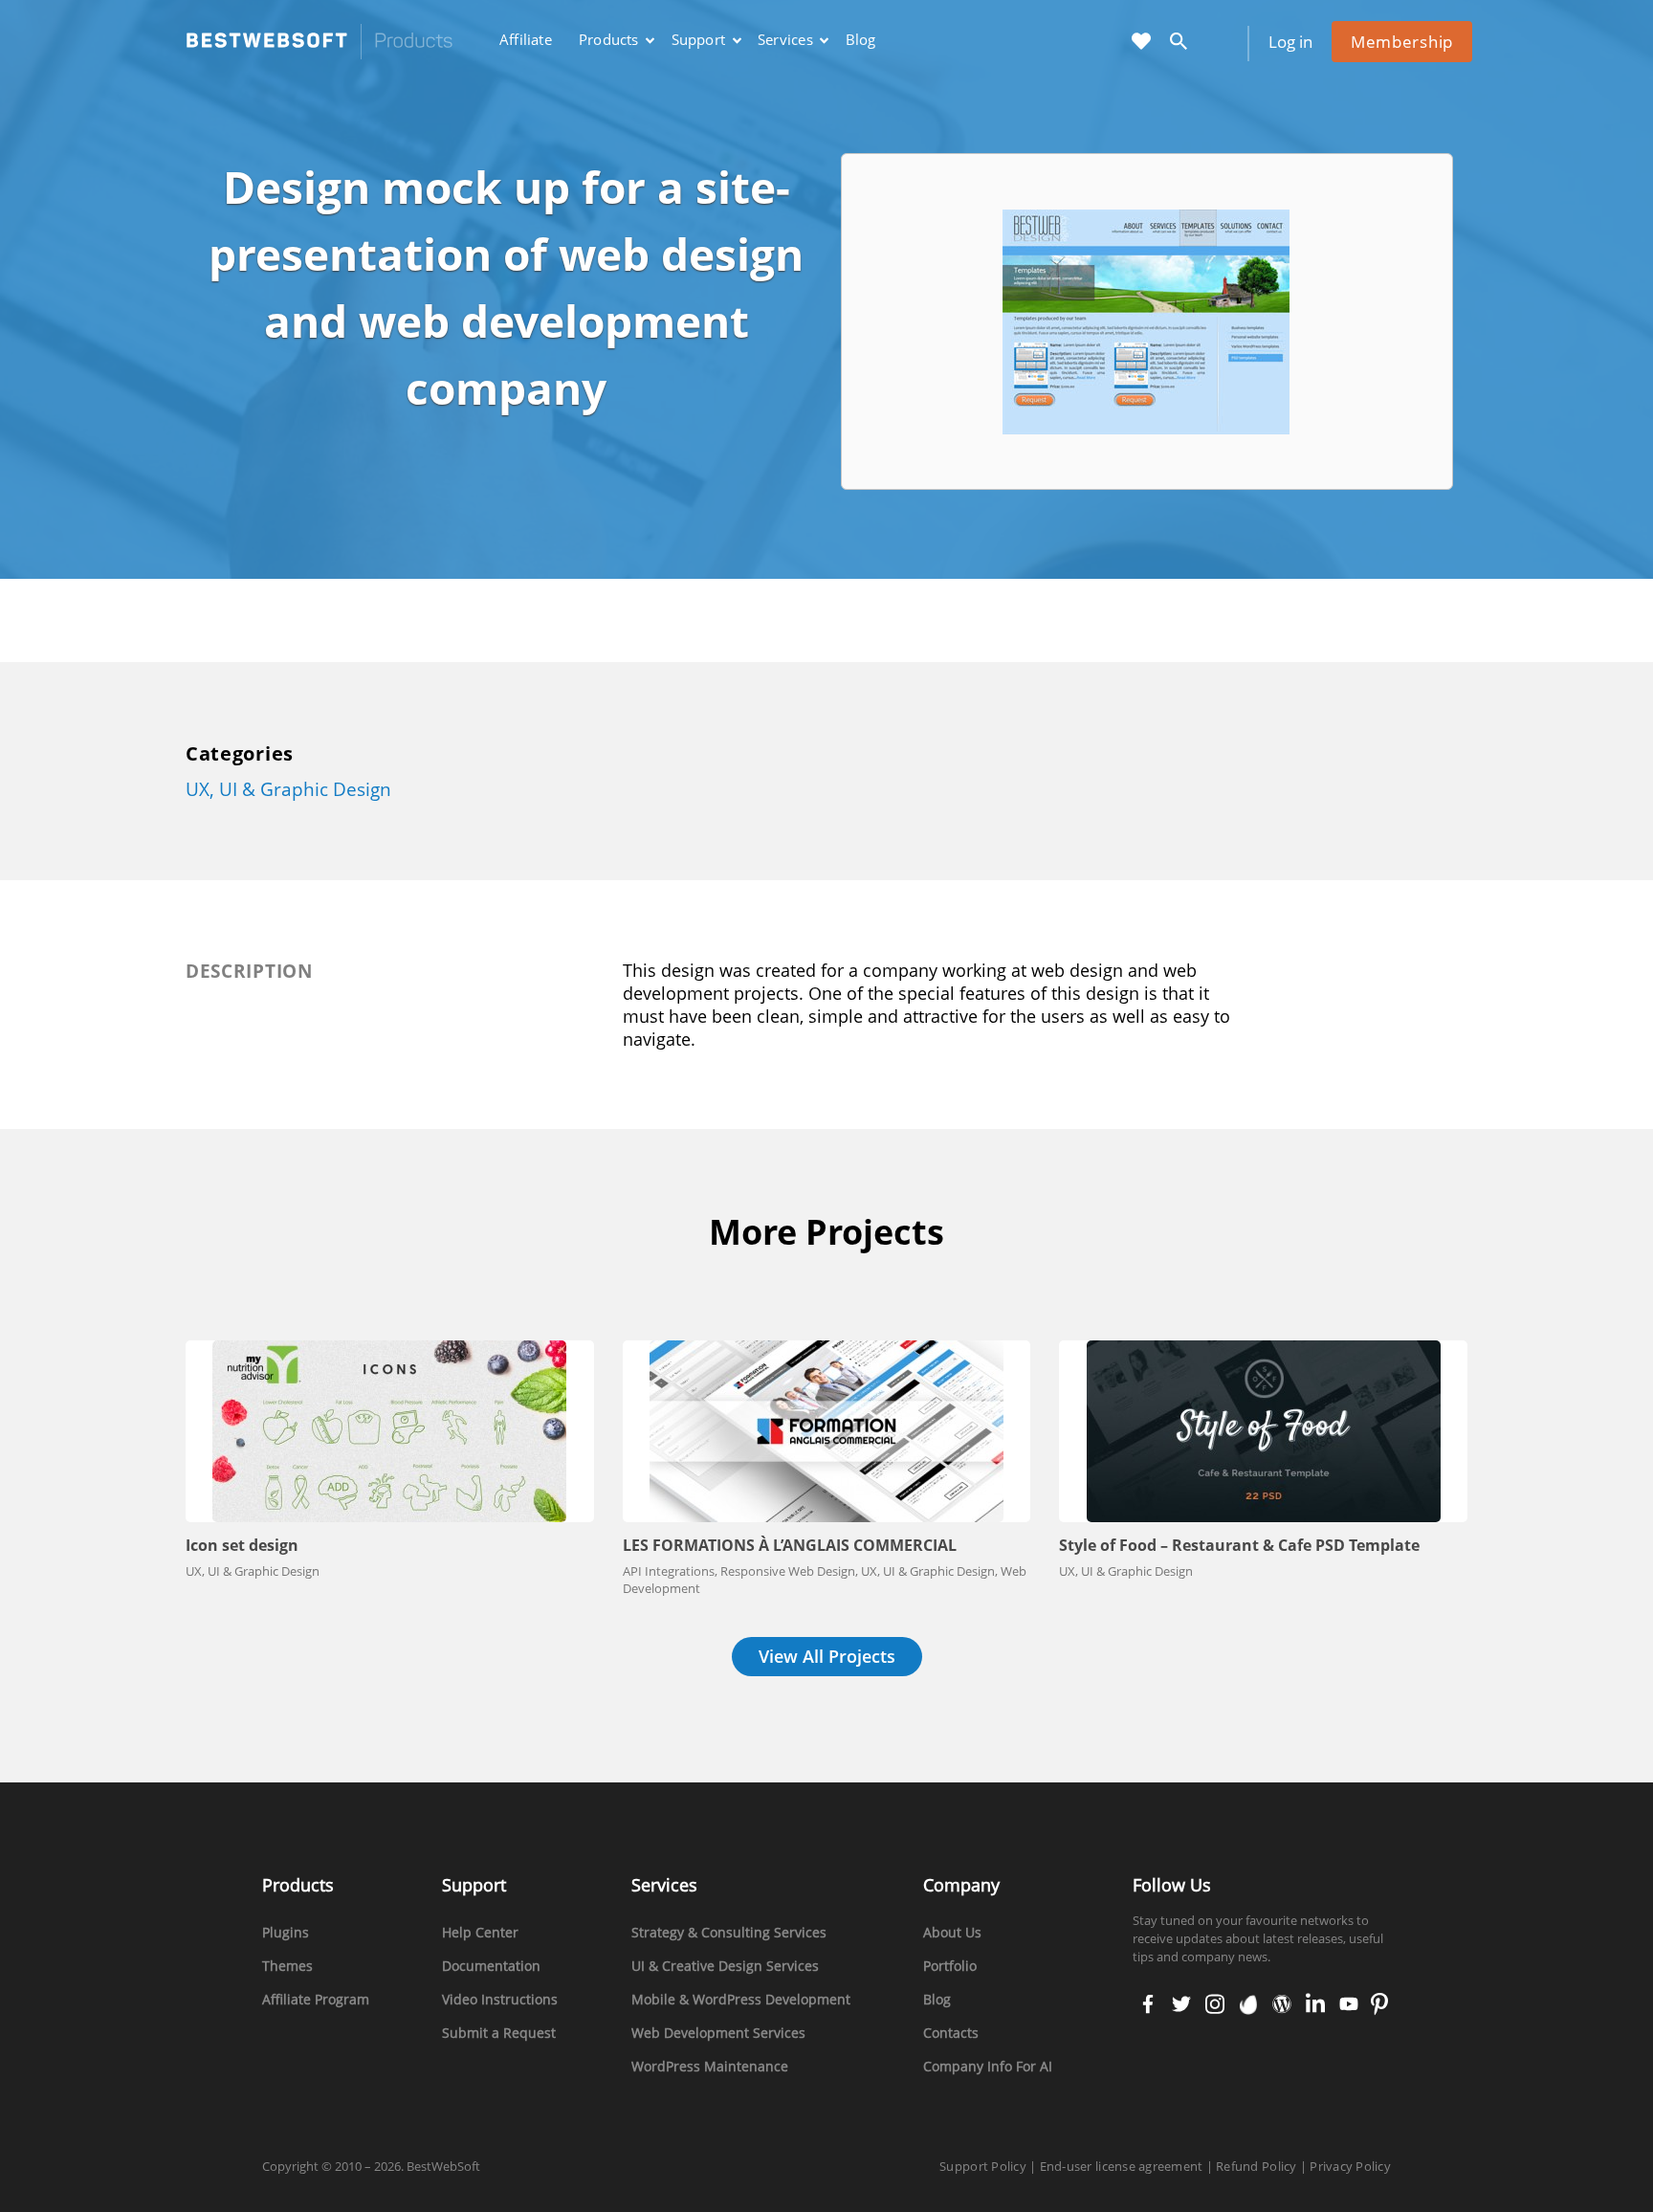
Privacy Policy (1350, 2166)
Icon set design (242, 1545)
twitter (1179, 2005)
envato (1247, 2005)
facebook (1148, 2005)
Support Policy (983, 2166)
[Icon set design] (390, 1431)
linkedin (1313, 2005)
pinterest (1379, 2005)
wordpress (1282, 2005)
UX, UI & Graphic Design (288, 789)
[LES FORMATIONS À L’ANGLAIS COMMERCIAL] (827, 1431)
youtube (1347, 2005)
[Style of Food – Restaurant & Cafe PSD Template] (1263, 1431)
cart (1223, 43)
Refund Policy (1256, 2166)
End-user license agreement (1122, 2166)
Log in (1290, 42)
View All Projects (827, 1656)
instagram (1214, 2005)
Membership (1402, 42)
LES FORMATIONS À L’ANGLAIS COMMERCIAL (790, 1545)
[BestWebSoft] (320, 42)
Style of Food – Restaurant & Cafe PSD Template (1239, 1545)
